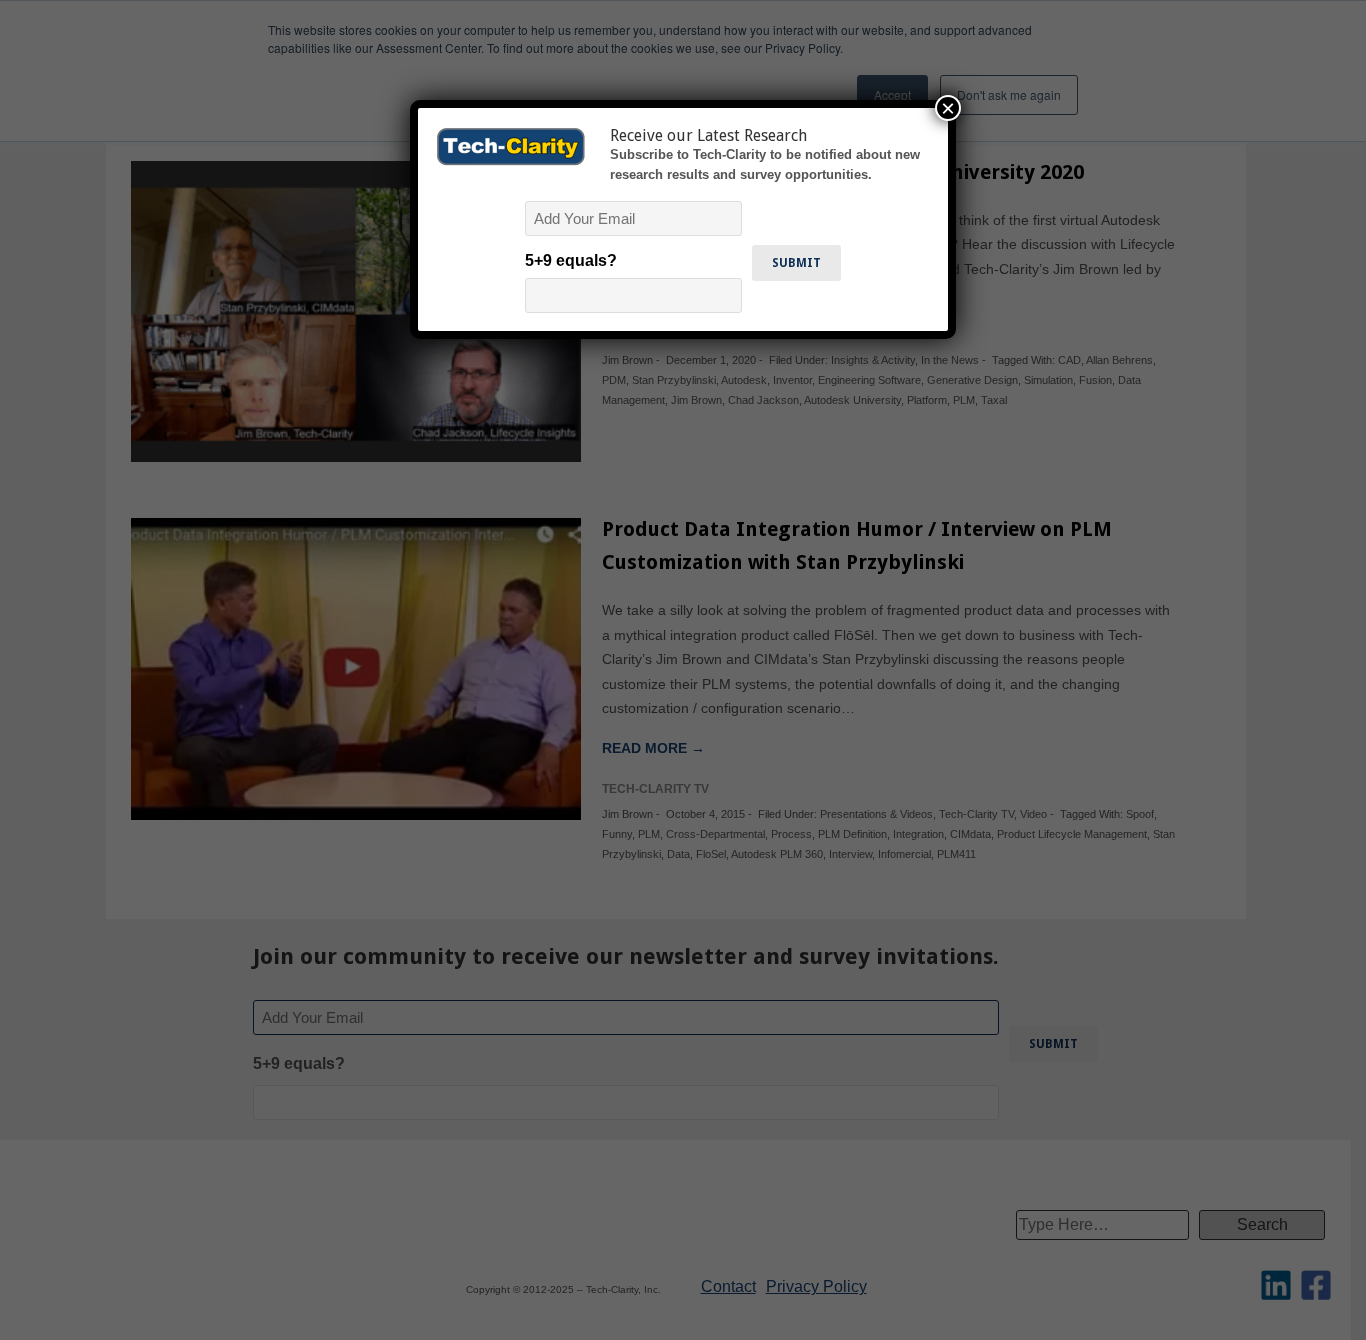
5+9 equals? (571, 260)
